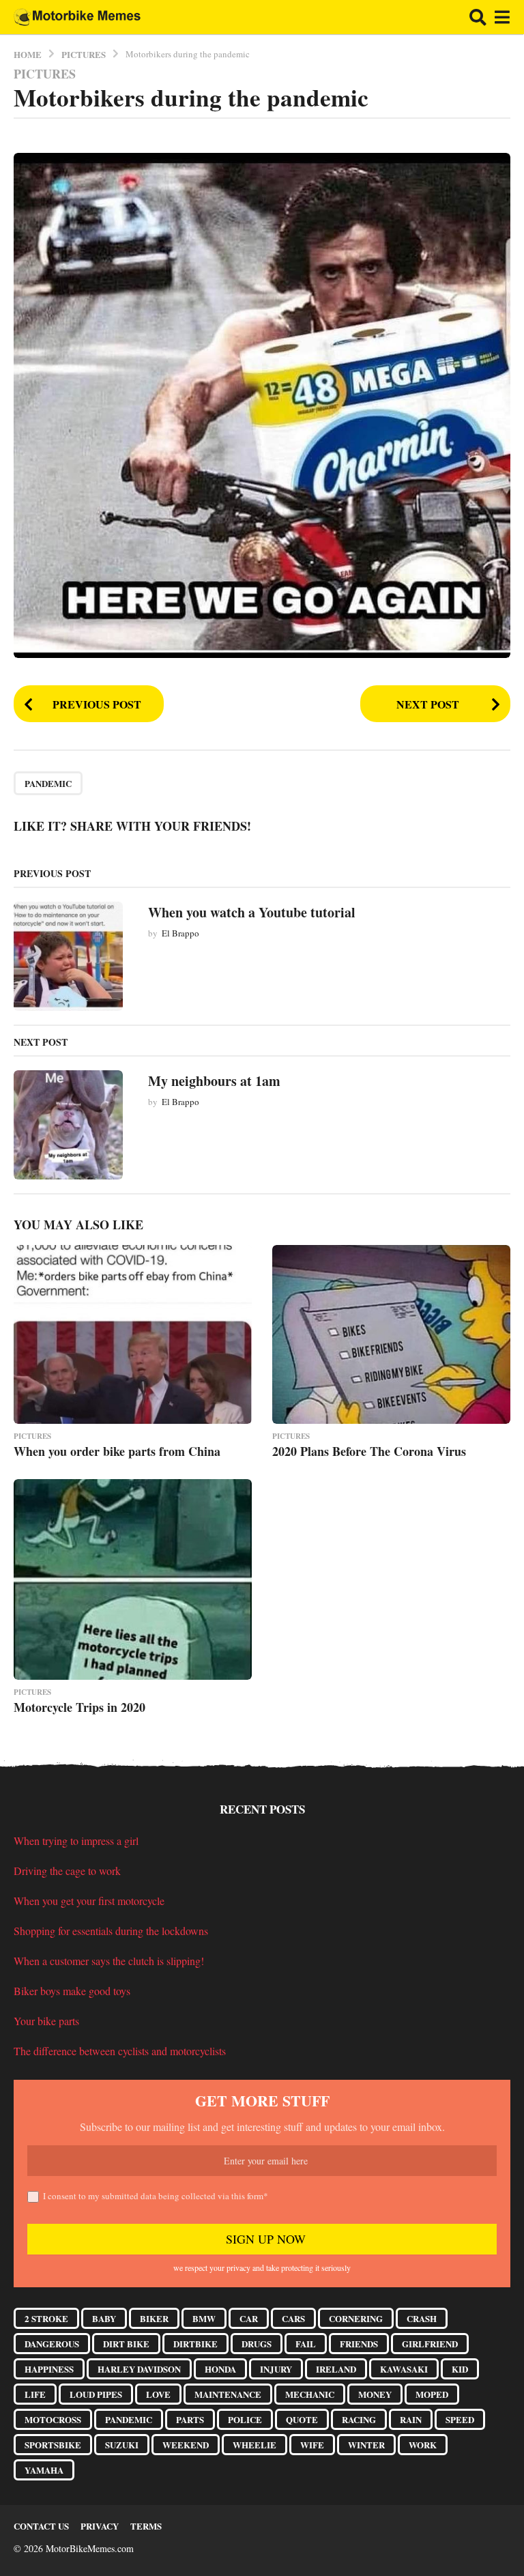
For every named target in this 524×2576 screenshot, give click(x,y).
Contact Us (41, 2526)
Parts (190, 2419)
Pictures (45, 74)
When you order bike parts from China (117, 1451)
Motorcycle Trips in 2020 (79, 1707)
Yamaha (44, 2470)
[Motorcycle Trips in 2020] (133, 1579)
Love (158, 2394)
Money (375, 2394)
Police (245, 2419)
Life (35, 2394)
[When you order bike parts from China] (133, 1334)
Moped (432, 2394)
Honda (220, 2369)
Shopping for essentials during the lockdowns (111, 1931)
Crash (422, 2318)
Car (249, 2318)
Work (423, 2445)
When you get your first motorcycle (89, 1901)
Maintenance (228, 2394)
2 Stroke (46, 2318)
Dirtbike (195, 2344)
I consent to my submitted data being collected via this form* (156, 2196)
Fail (306, 2344)
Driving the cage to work (67, 1871)
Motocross (53, 2419)
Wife (312, 2445)
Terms (146, 2526)
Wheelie (254, 2445)
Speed (460, 2419)
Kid (460, 2369)
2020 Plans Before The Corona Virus (369, 1451)
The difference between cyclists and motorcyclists (120, 2051)
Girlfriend (430, 2344)
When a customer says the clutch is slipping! (109, 1961)
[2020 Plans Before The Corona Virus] (391, 1334)
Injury (276, 2369)
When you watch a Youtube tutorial (252, 912)
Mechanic (310, 2394)
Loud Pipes (96, 2394)
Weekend (186, 2445)
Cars (293, 2318)
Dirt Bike (126, 2344)
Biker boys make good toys (72, 1991)
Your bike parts (46, 2021)
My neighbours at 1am (214, 1081)
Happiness (49, 2369)
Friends (359, 2344)
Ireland (336, 2369)
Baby (104, 2318)
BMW (204, 2318)
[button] (478, 17)
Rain (411, 2419)
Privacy (100, 2526)
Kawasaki (404, 2369)
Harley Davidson (139, 2369)
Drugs (257, 2344)
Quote (302, 2419)
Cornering (356, 2318)
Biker (154, 2318)
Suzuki (122, 2445)
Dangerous (52, 2344)
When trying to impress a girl (76, 1841)
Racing (359, 2419)
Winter (366, 2445)
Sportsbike (53, 2445)
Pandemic (48, 783)
